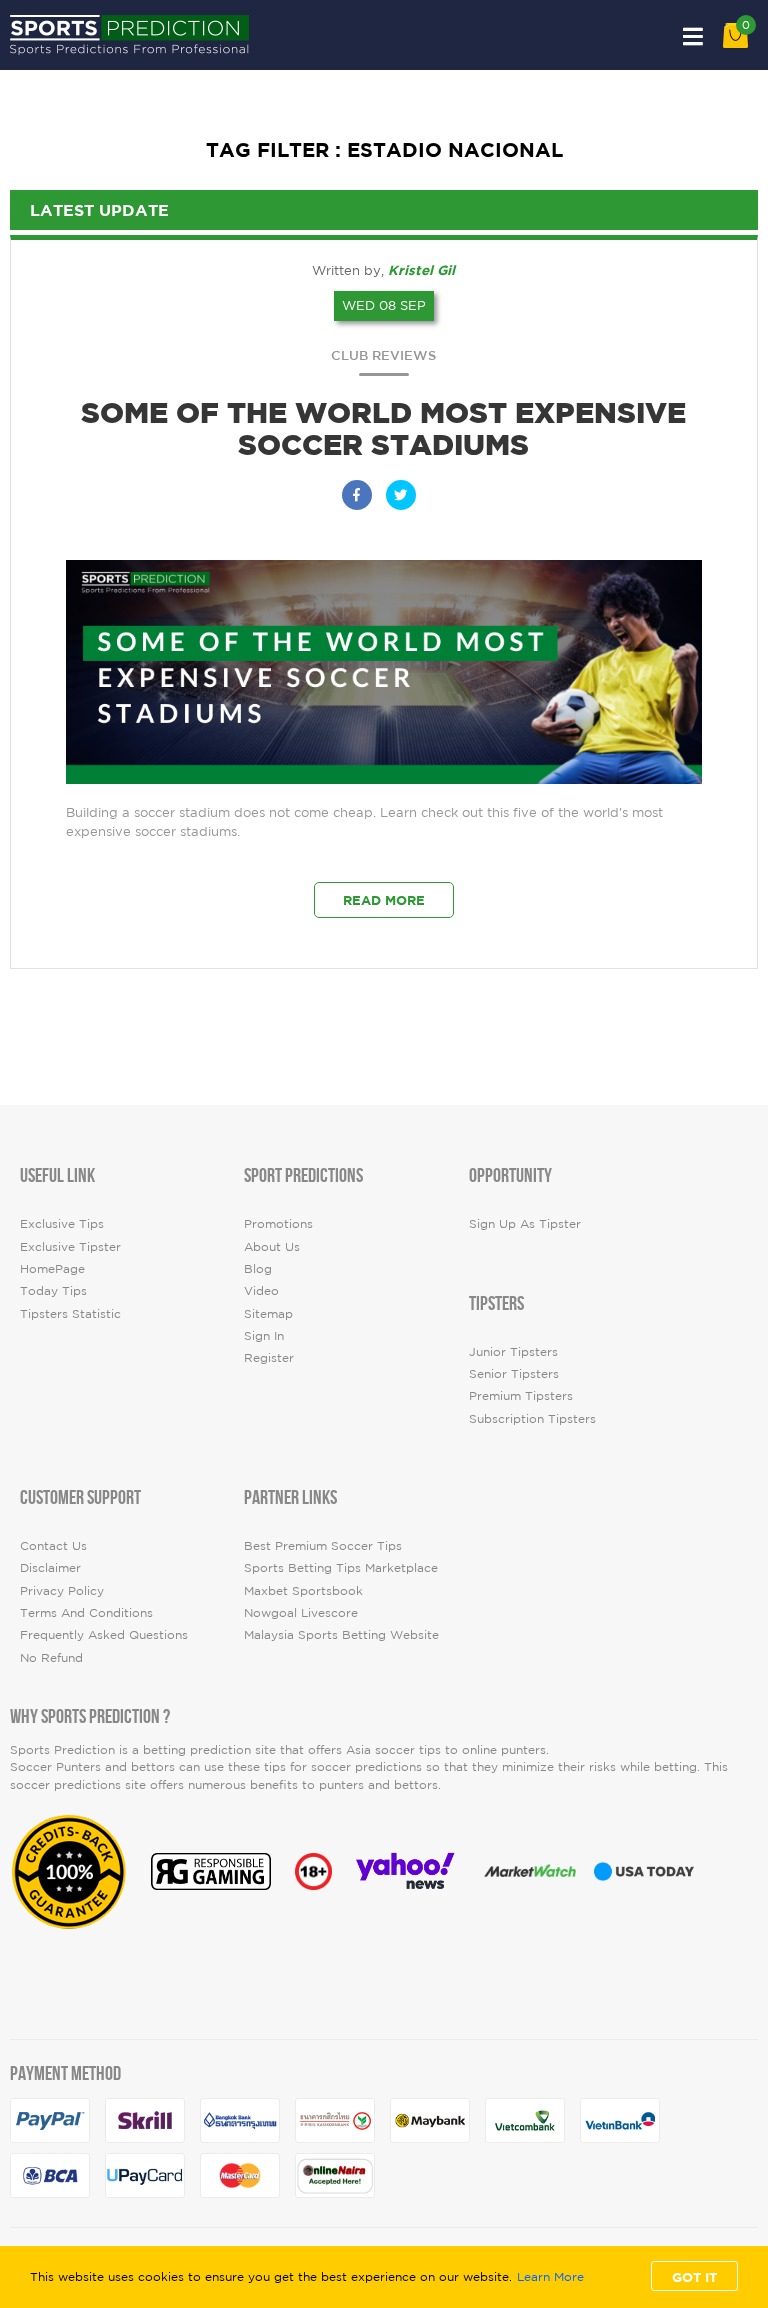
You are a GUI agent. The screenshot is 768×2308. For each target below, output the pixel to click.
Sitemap (268, 1313)
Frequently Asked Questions (104, 1634)
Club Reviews (383, 355)
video (261, 1290)
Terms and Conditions (86, 1612)
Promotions (278, 1223)
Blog (258, 1268)
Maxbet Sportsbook (303, 1590)
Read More (384, 900)
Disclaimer (50, 1567)
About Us (272, 1246)
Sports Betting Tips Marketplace (341, 1567)
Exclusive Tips (62, 1223)
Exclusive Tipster (70, 1246)
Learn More (550, 2277)
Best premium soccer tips (323, 1545)
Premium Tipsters (521, 1395)
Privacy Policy (62, 1590)
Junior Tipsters (513, 1351)
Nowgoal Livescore (301, 1612)
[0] (735, 43)
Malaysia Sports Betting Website (341, 1634)
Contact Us (53, 1545)
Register (269, 1357)
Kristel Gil (421, 270)
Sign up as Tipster (525, 1223)
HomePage (52, 1268)
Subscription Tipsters (532, 1418)
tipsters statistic (70, 1313)
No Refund (51, 1657)
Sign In (264, 1335)
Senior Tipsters (514, 1373)
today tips (53, 1290)
